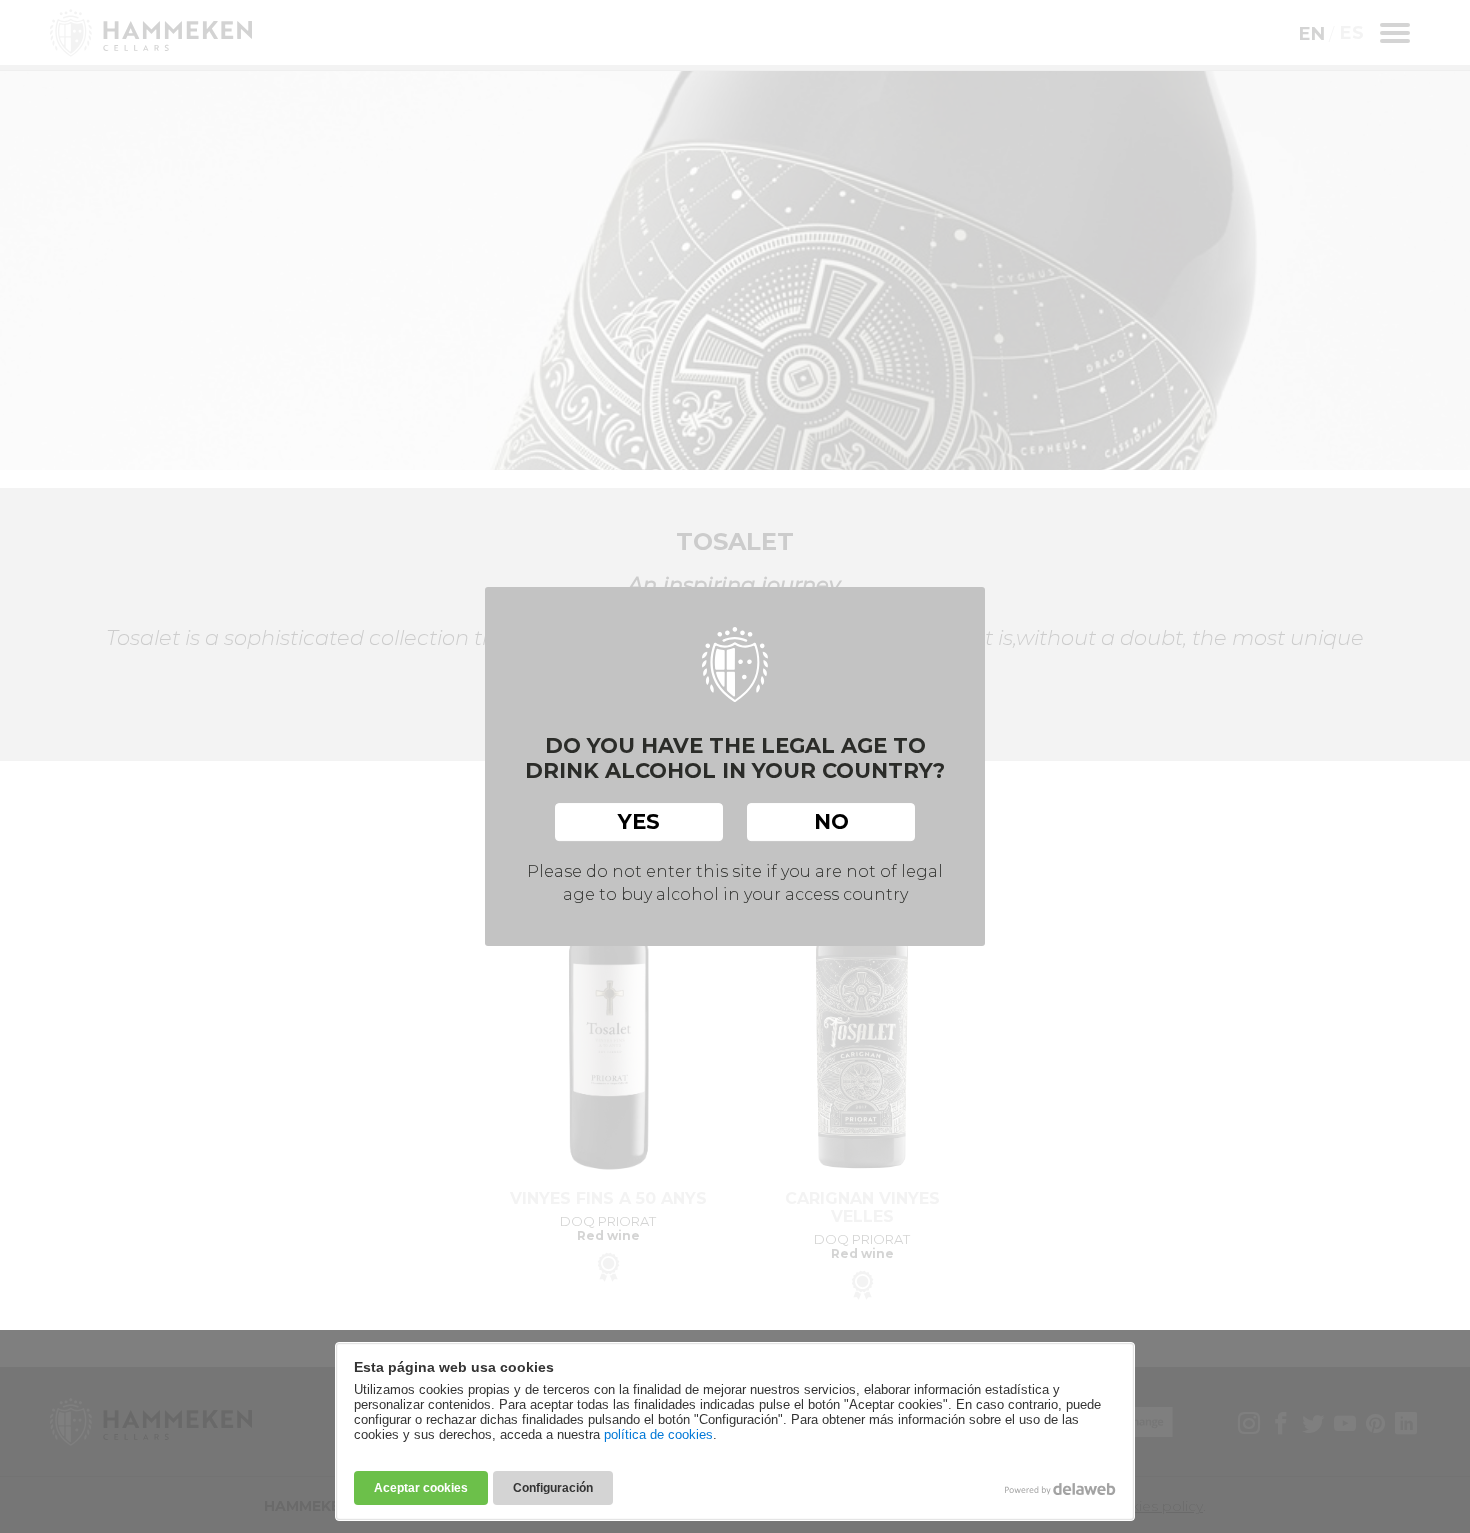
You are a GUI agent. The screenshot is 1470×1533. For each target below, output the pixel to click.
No (831, 821)
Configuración (553, 1488)
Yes (639, 821)
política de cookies (658, 1434)
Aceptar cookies (421, 1488)
